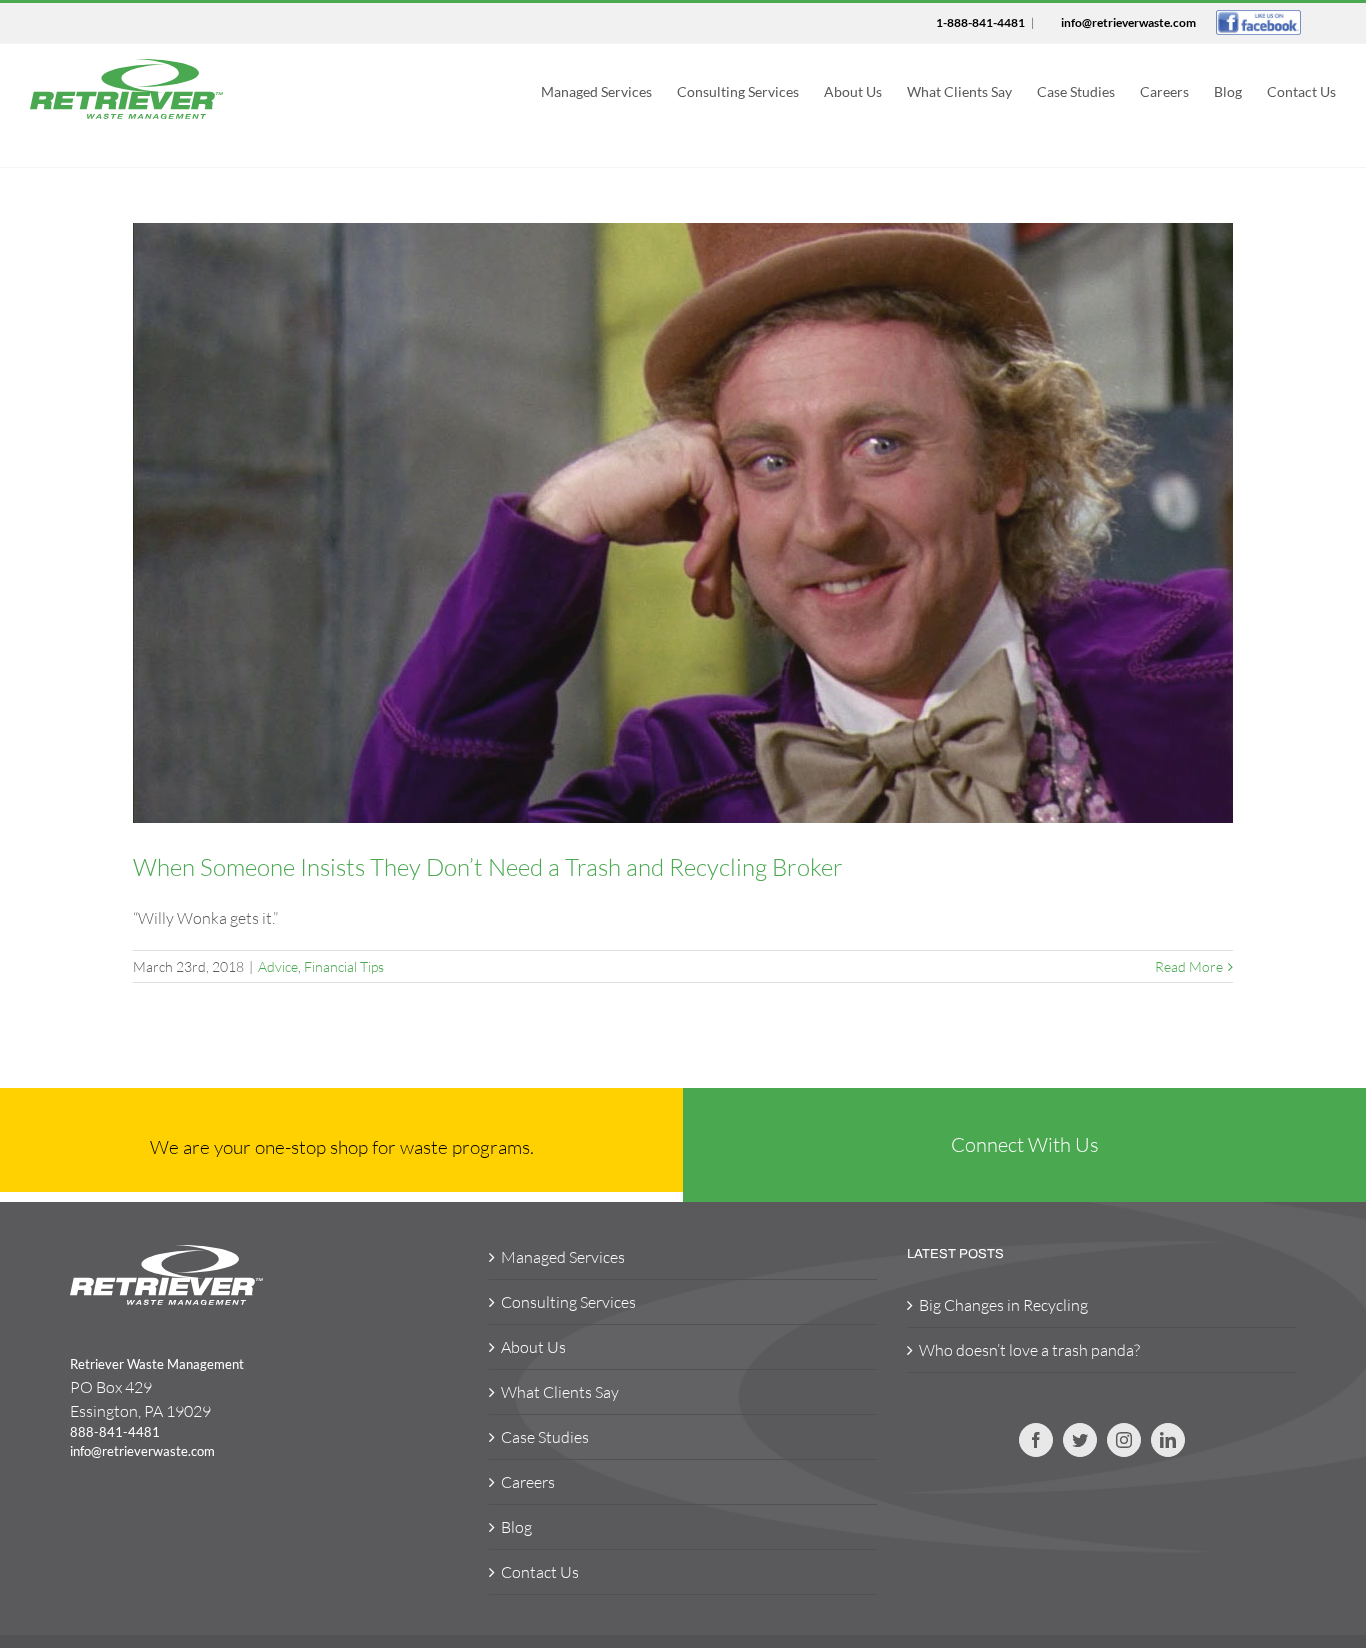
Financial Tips (344, 966)
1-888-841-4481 (980, 22)
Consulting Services (568, 1302)
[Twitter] (1080, 1440)
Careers (528, 1482)
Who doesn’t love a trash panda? (1029, 1350)
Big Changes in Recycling (1003, 1305)
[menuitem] (609, 89)
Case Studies (545, 1437)
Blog (516, 1527)
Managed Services (563, 1257)
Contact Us (540, 1572)
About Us (533, 1347)
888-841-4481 (115, 1432)
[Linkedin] (1168, 1440)
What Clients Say (560, 1392)
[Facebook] (1036, 1440)
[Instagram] (1124, 1440)
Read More (1189, 966)
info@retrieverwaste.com (1128, 22)
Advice (278, 966)
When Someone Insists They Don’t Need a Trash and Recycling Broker (488, 867)
